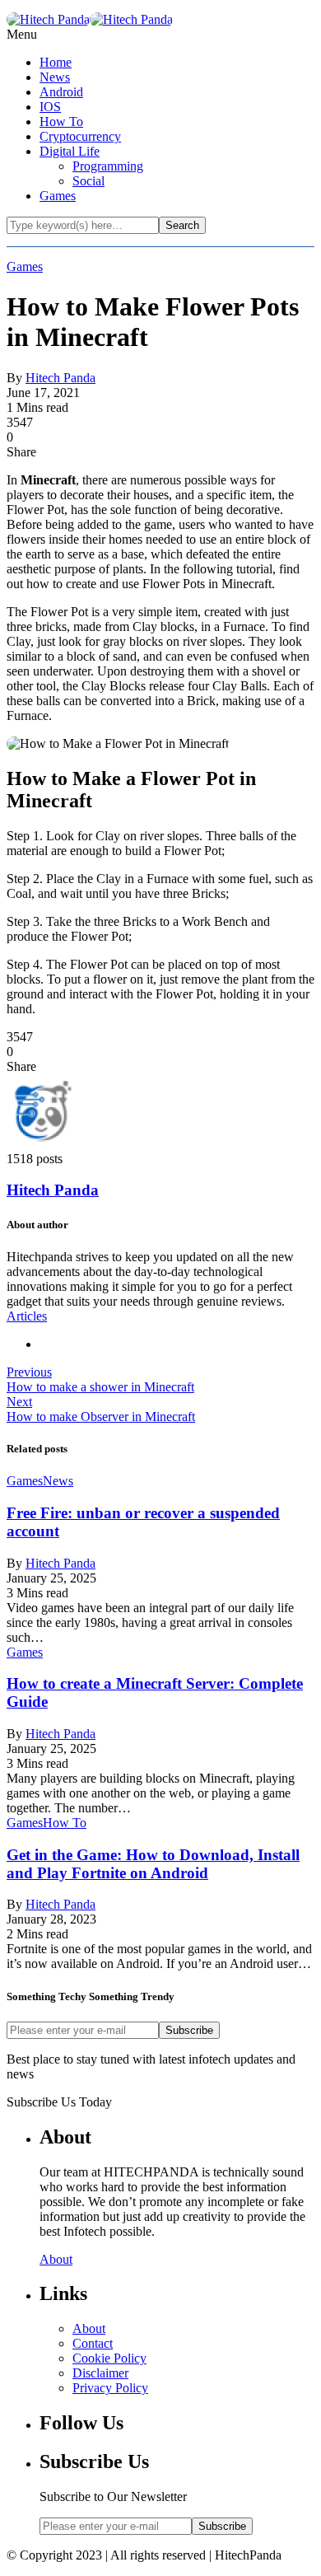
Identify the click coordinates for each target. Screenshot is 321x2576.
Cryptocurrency (80, 136)
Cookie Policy (109, 2358)
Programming (108, 166)
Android (61, 92)
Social (88, 181)
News (55, 77)
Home (56, 62)
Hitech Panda (60, 378)
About (56, 2259)
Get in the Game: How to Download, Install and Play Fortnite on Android (153, 1864)
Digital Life (70, 151)
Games (58, 196)
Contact (93, 2343)
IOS (50, 107)
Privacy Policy (110, 2388)
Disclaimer (100, 2373)
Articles (27, 1316)
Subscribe (189, 2030)
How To (61, 122)
